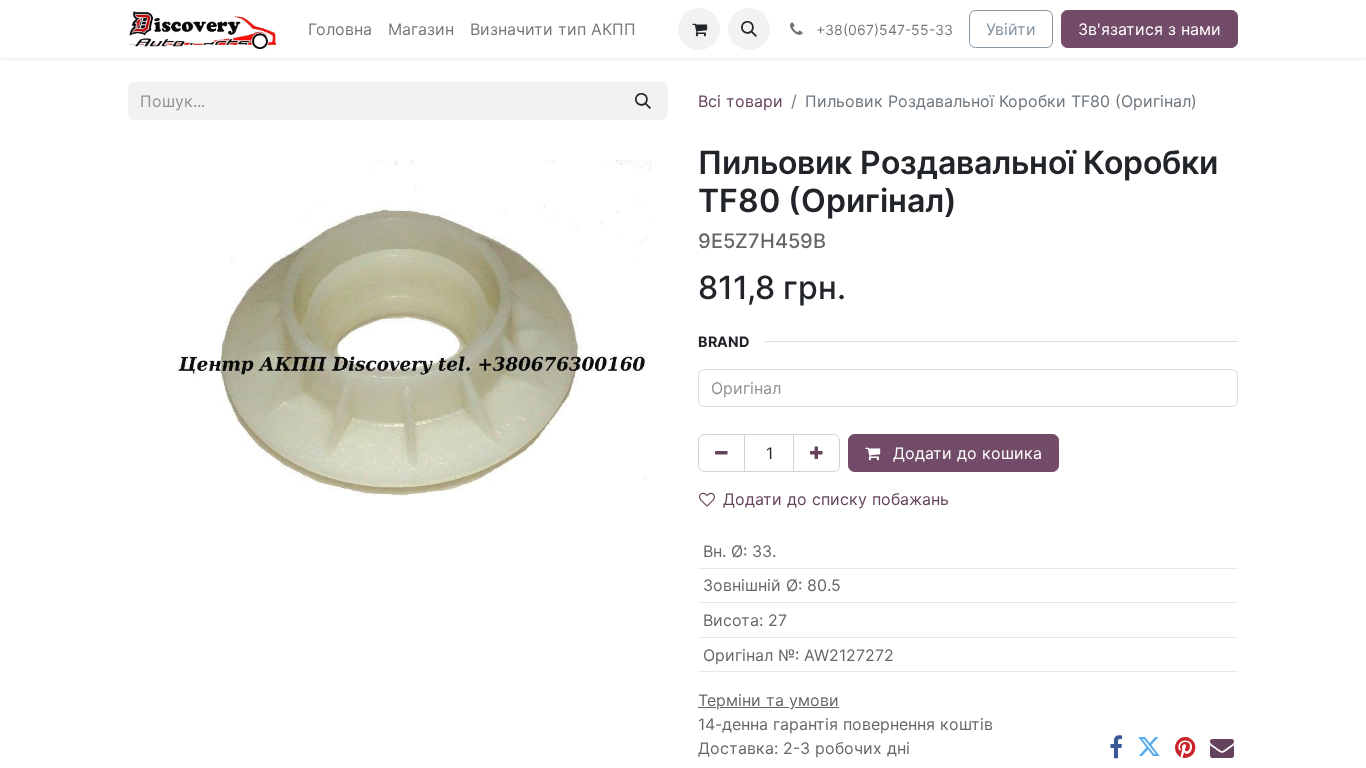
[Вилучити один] (721, 453)
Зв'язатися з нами (1149, 29)
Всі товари (740, 101)
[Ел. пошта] (1222, 747)
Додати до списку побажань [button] (836, 499)
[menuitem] (340, 29)
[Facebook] (1116, 747)
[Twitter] (1149, 747)
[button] (749, 29)
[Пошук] (643, 101)
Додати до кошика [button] (965, 453)
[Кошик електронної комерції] (699, 29)
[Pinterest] (1185, 747)
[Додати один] (816, 453)
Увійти (1011, 29)
